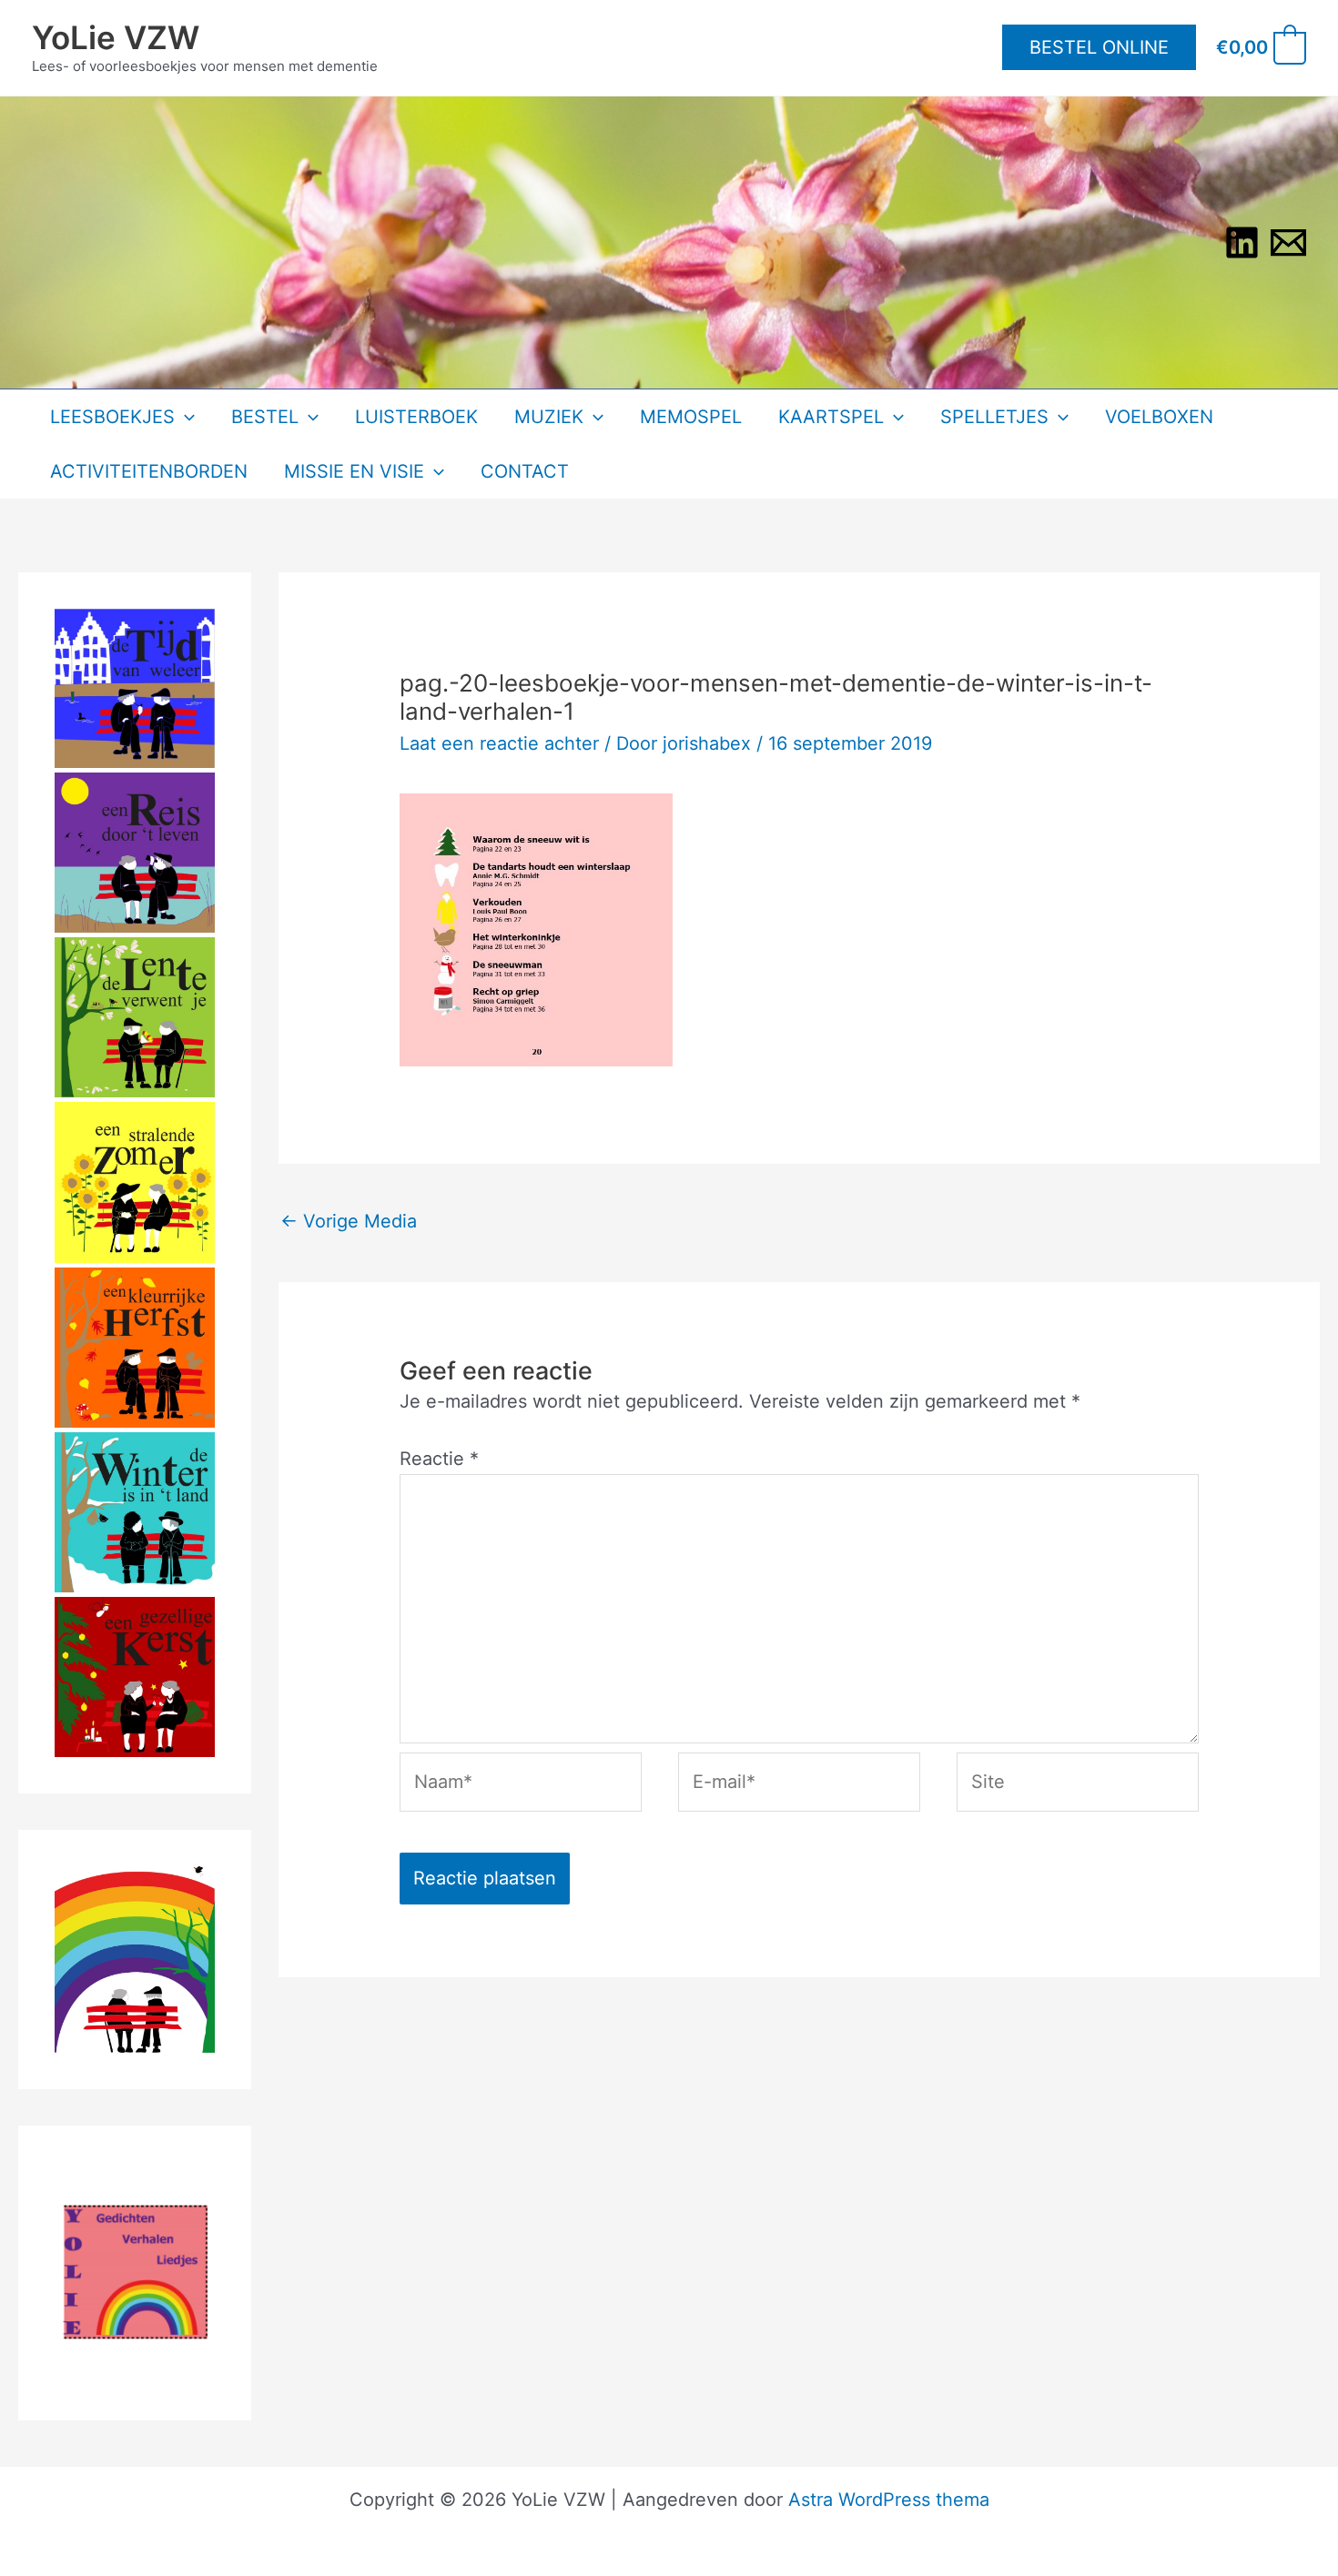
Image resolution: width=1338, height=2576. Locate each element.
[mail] (1288, 242)
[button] (1099, 47)
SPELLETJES (994, 417)
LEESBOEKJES (112, 417)
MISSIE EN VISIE (354, 471)
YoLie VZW (116, 37)
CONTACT (525, 471)
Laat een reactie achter (499, 743)
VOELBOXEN (1159, 417)
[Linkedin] (1242, 242)
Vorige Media (349, 1221)
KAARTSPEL (831, 417)
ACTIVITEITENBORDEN (149, 471)
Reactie (439, 1459)
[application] (185, 417)
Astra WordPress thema (889, 2500)
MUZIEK (549, 417)
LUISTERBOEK (416, 417)
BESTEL (265, 417)
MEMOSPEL (691, 417)
